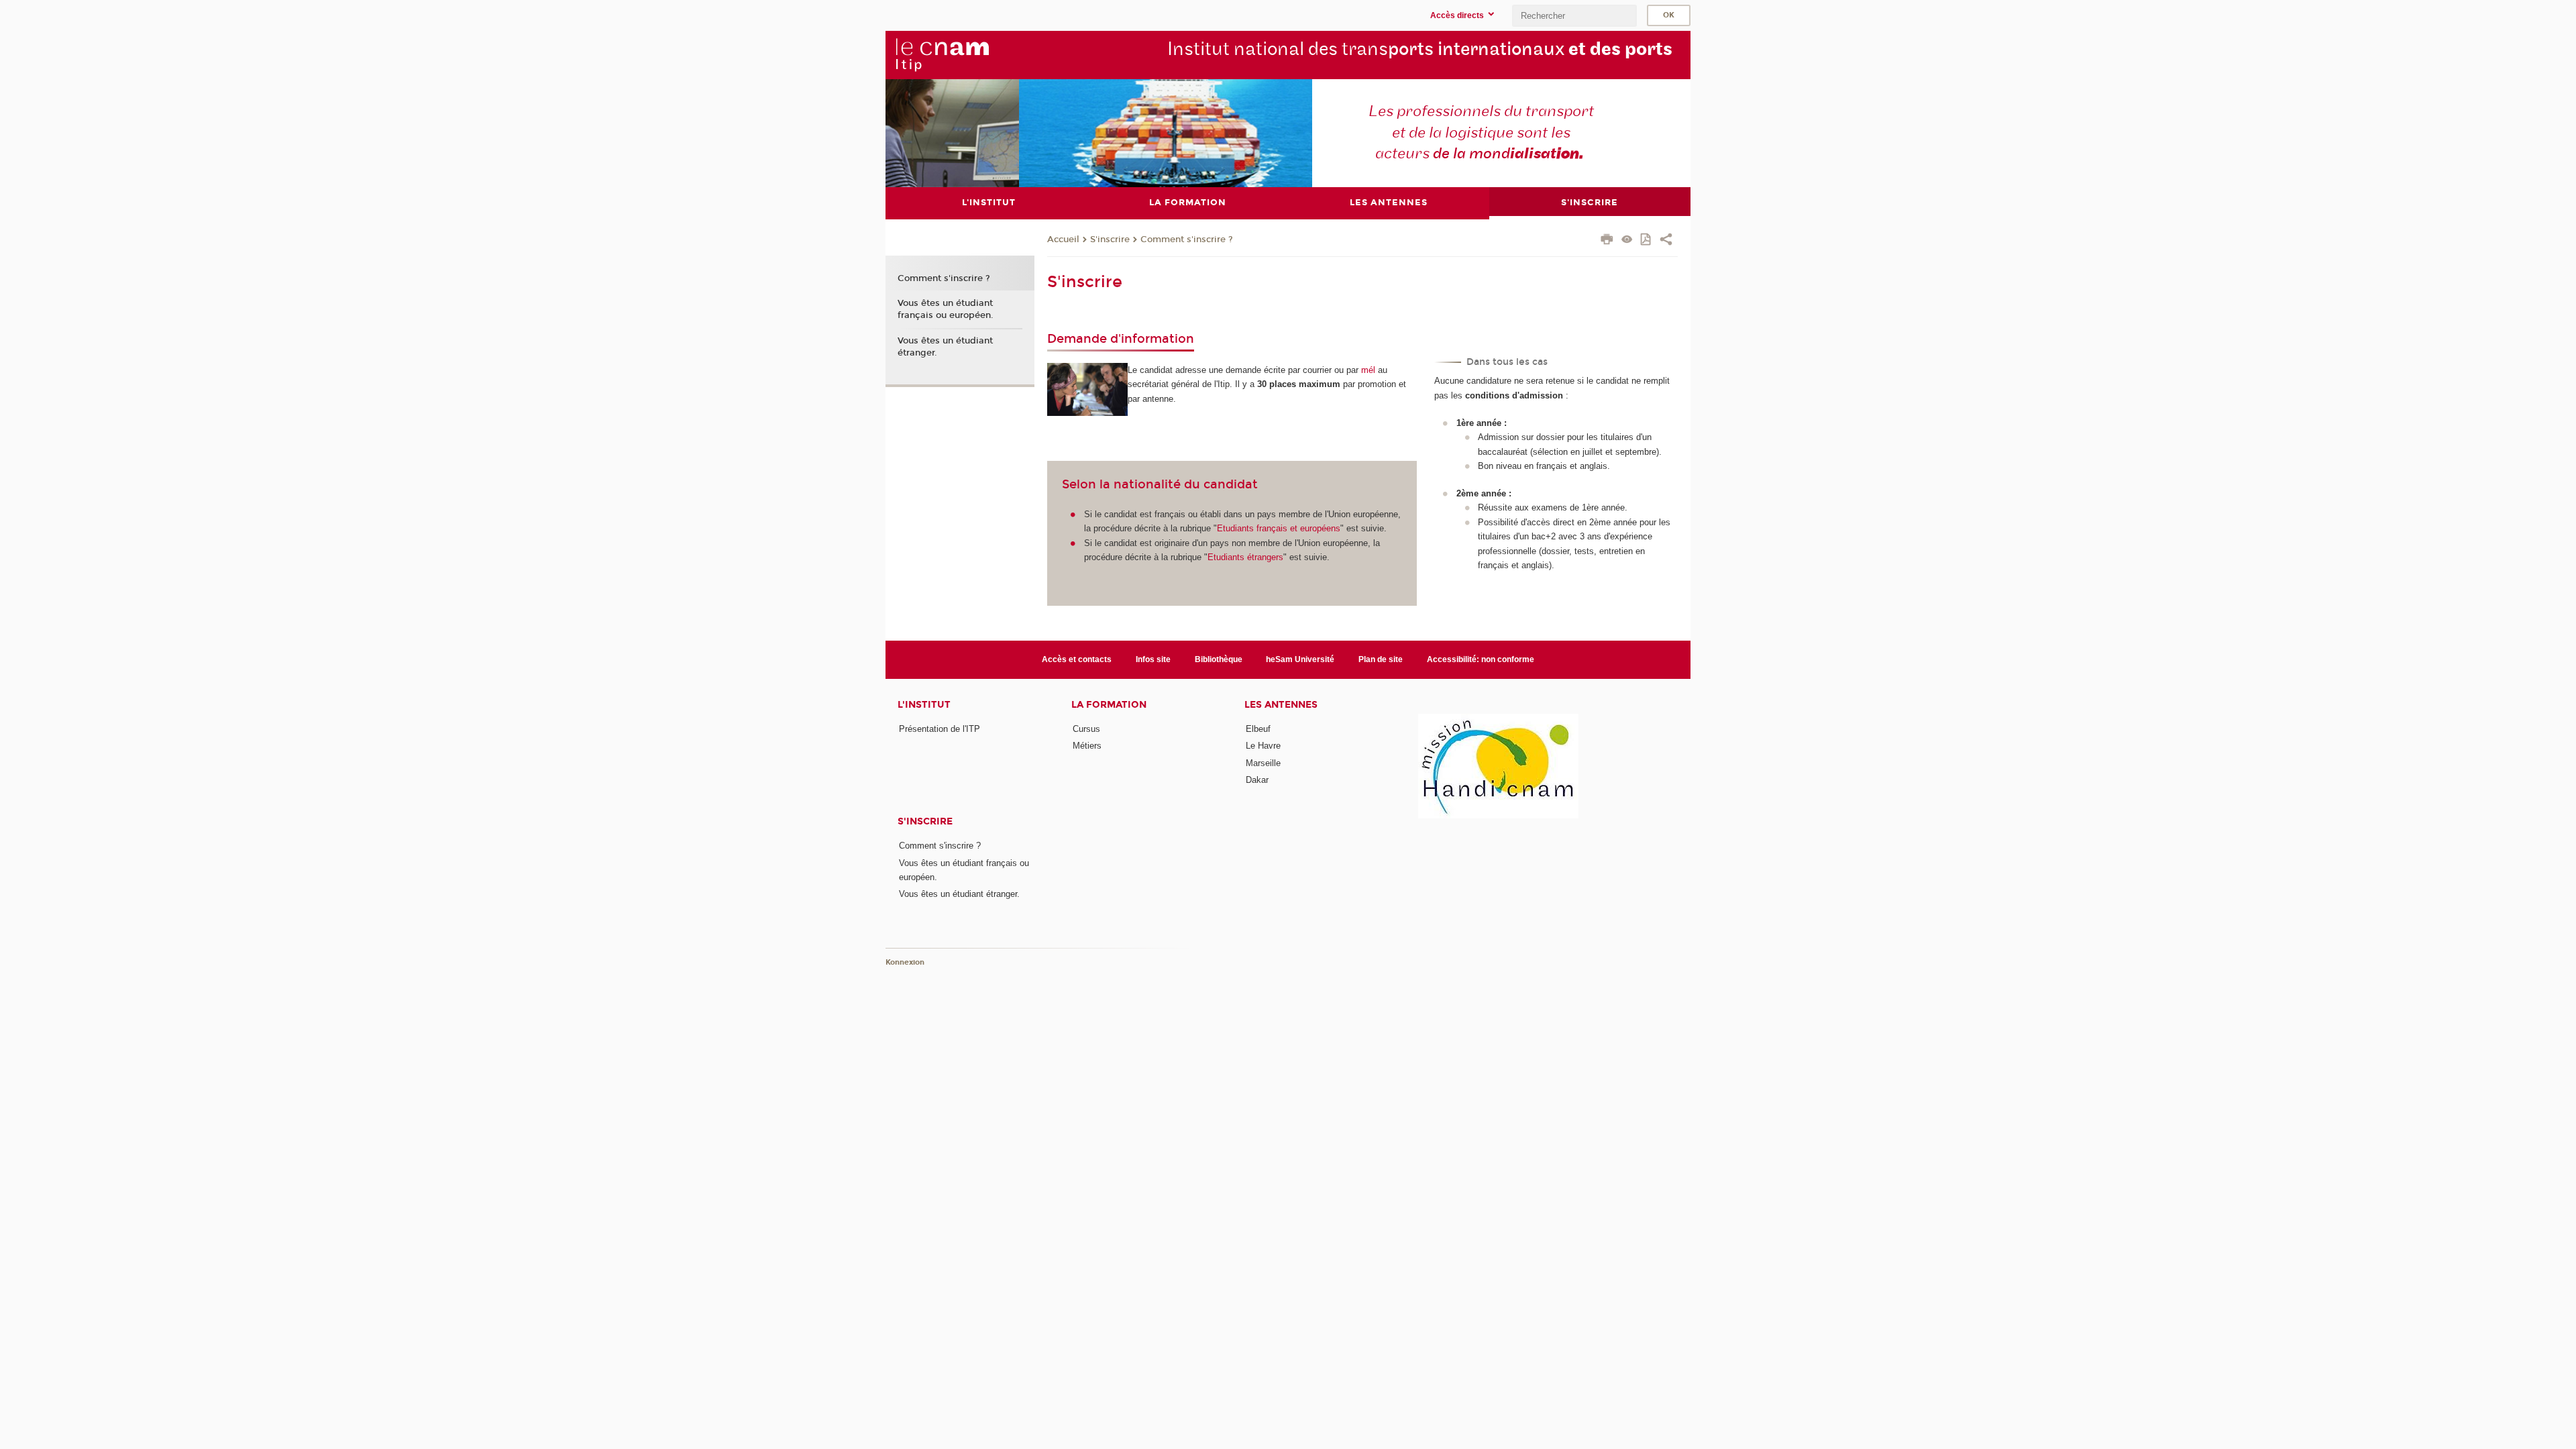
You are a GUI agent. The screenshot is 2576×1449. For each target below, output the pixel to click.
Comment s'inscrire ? (1187, 239)
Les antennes (1281, 705)
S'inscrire (1110, 239)
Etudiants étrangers (1245, 557)
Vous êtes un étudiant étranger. (945, 347)
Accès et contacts (1077, 659)
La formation (1109, 705)
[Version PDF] (1647, 240)
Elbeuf (1258, 729)
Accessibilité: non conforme (1481, 659)
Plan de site (1381, 659)
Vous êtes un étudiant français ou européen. (946, 309)
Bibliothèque (1219, 659)
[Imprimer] (1607, 241)
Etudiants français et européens (1279, 528)
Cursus (1086, 729)
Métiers (1087, 746)
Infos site (1153, 659)
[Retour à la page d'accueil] (942, 54)
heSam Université (1300, 659)
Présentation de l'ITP (940, 729)
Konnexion (905, 962)
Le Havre (1263, 746)
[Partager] (1666, 241)
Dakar (1257, 780)
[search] (1574, 16)
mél (1368, 370)
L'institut (924, 705)
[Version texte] (1627, 240)
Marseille (1263, 763)
